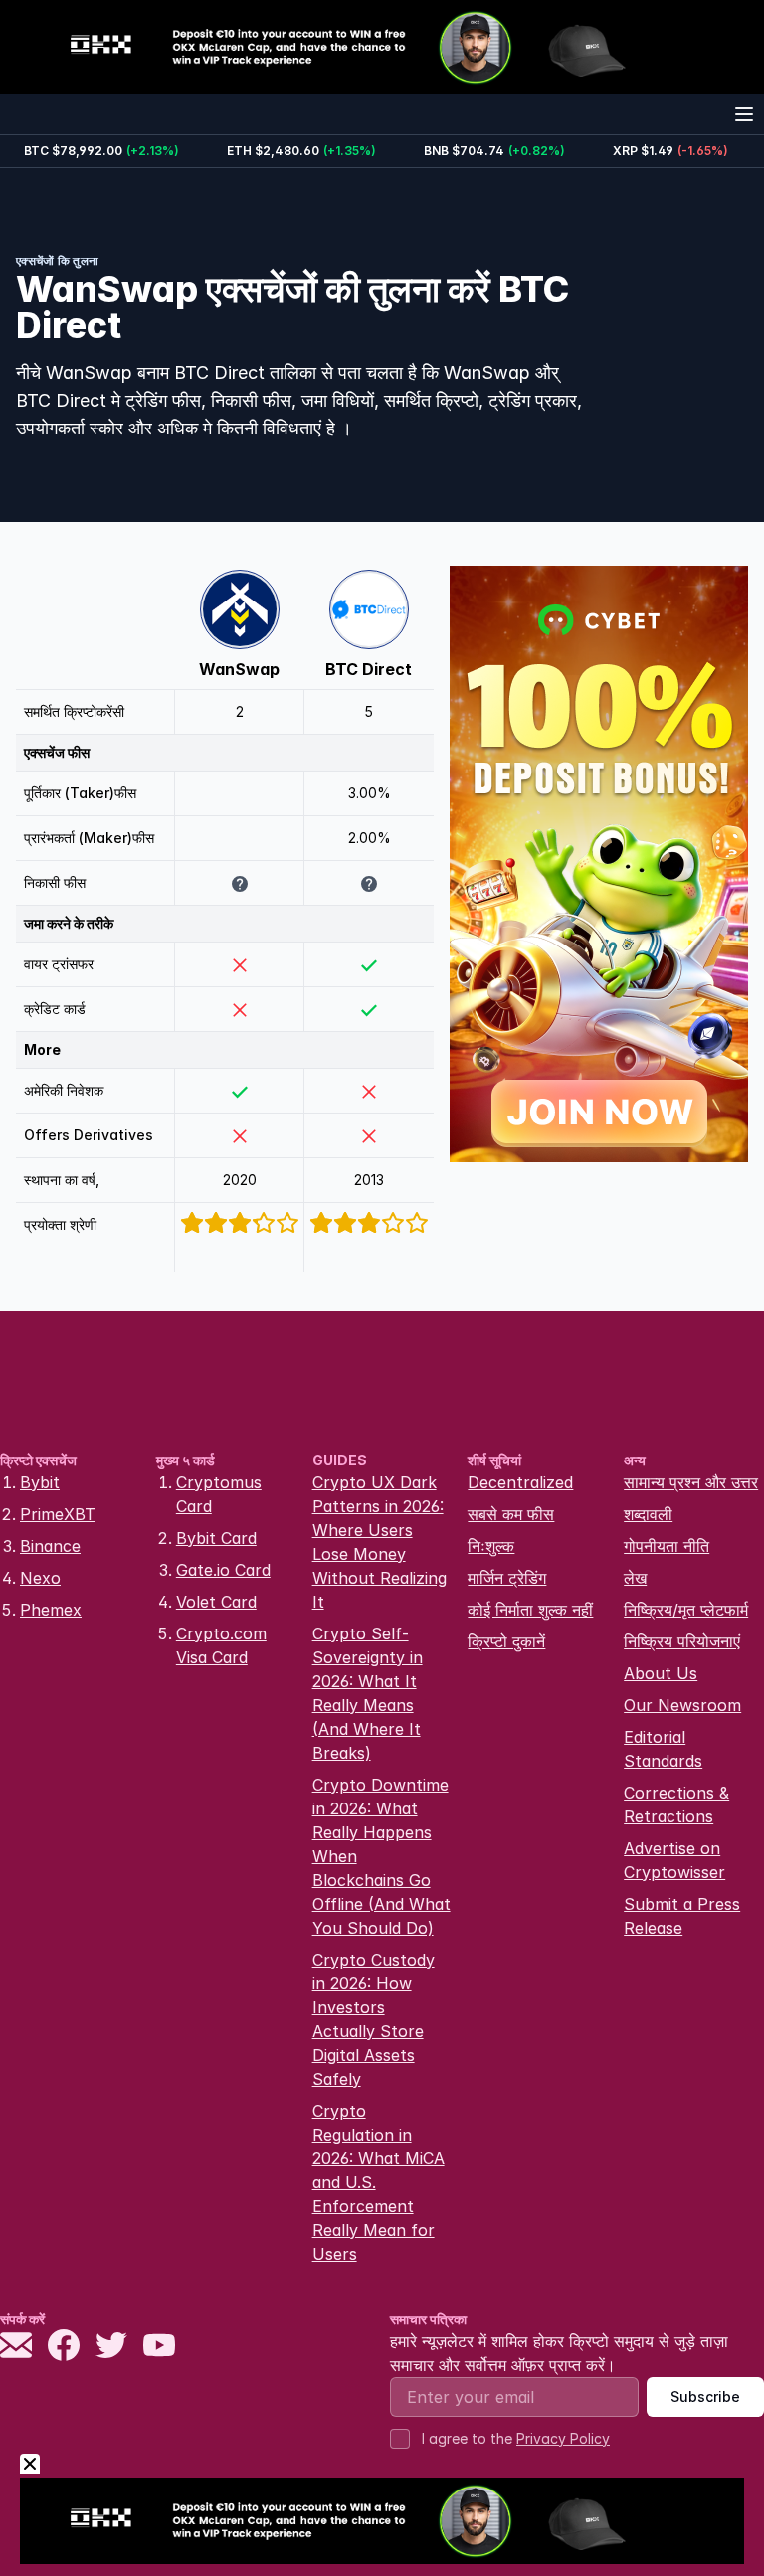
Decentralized (520, 1482)
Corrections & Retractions (676, 1804)
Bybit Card (216, 1538)
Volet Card (216, 1602)
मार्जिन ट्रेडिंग (507, 1578)
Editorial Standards (663, 1749)
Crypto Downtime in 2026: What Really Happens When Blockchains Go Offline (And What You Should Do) (382, 1856)
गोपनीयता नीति (667, 1546)
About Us (661, 1673)
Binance (50, 1546)
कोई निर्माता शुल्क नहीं (530, 1610)
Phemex (51, 1610)
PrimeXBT (58, 1514)
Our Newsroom (682, 1705)
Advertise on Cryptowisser (674, 1860)
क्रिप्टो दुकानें (506, 1641)
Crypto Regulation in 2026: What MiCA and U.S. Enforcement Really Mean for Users (379, 2182)
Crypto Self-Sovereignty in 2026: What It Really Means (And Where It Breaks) (368, 1693)
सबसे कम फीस (511, 1514)
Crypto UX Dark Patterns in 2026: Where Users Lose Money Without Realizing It (380, 1542)
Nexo (40, 1578)
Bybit (40, 1482)
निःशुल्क (491, 1546)
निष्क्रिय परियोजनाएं (682, 1641)
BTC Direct (369, 669)
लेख (635, 1578)
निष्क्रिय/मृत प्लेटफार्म (686, 1610)
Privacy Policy (563, 2438)
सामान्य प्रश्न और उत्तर (691, 1482)
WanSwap (239, 669)
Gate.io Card (223, 1570)
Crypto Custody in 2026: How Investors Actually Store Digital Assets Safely (374, 2019)
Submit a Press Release (682, 1916)
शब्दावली (648, 1514)
